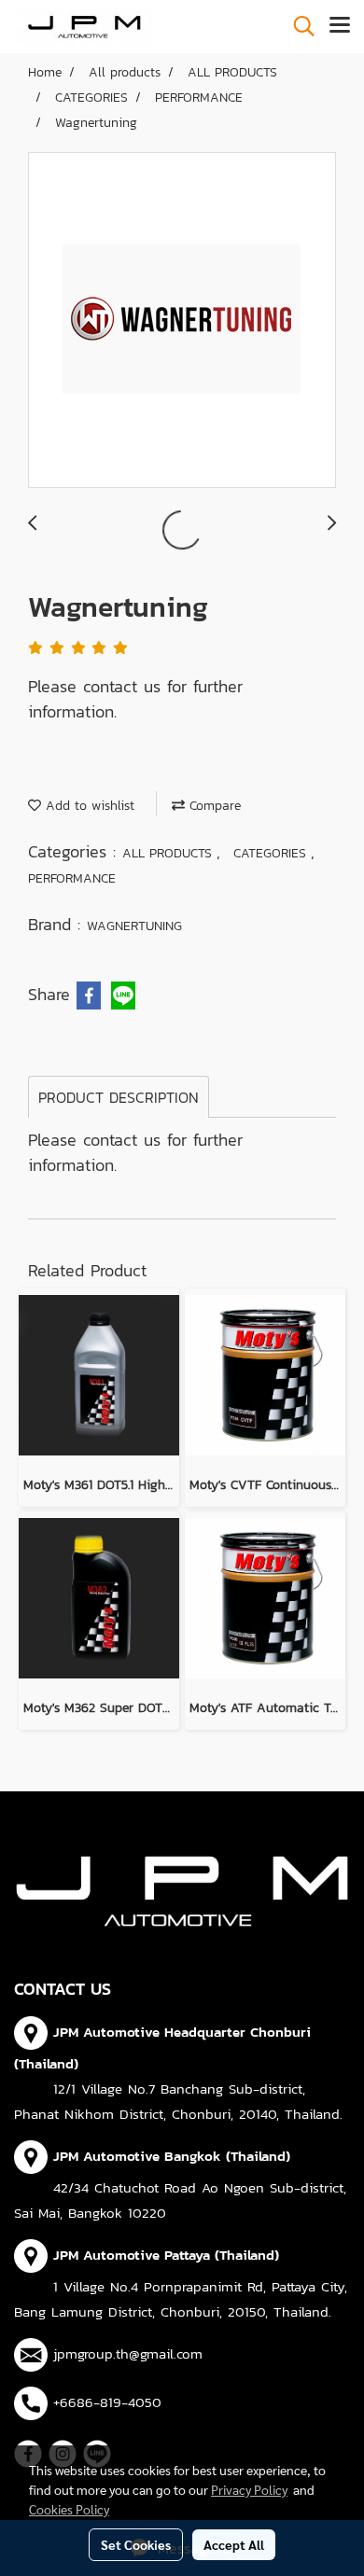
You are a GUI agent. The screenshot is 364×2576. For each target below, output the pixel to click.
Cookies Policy (69, 2509)
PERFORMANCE (72, 878)
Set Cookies (136, 2544)
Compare (213, 806)
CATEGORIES (272, 853)
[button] (298, 26)
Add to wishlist (88, 806)
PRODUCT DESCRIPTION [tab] (119, 1097)
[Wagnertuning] (182, 321)
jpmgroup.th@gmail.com (128, 2353)
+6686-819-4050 (107, 2402)
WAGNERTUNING (134, 926)
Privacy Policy (249, 2489)
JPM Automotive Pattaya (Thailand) (166, 2255)
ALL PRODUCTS (169, 853)
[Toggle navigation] (340, 26)
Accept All (234, 2544)
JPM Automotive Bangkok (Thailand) (172, 2156)
